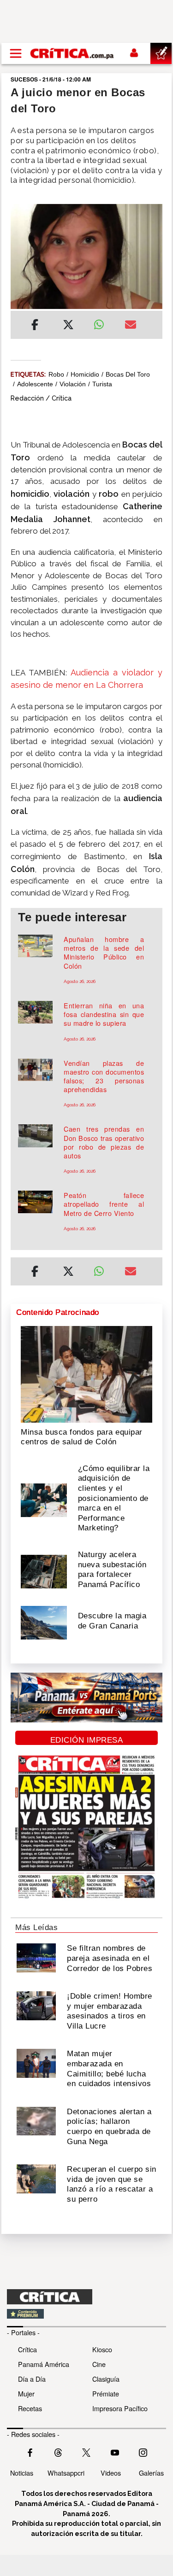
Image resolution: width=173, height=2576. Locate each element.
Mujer (26, 2393)
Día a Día (32, 2379)
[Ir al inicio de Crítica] (72, 53)
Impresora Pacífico (120, 2408)
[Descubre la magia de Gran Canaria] (44, 1622)
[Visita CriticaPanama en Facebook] (30, 2452)
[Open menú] (16, 53)
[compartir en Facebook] (35, 326)
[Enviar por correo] (131, 326)
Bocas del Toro (128, 374)
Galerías (151, 2473)
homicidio (85, 374)
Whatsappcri (66, 2473)
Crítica (27, 2349)
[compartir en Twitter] (68, 326)
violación (73, 384)
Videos (111, 2473)
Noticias (22, 2473)
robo (56, 374)
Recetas (30, 2408)
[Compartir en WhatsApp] (102, 322)
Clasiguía (106, 2379)
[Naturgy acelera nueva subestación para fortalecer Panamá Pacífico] (44, 1570)
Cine (99, 2364)
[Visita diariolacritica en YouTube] (115, 2452)
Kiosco (102, 2349)
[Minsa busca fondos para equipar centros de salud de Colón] (86, 1373)
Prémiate (106, 2393)
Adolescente (35, 384)
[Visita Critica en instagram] (143, 2452)
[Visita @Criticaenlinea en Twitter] (58, 2452)
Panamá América (44, 2364)
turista (102, 384)
